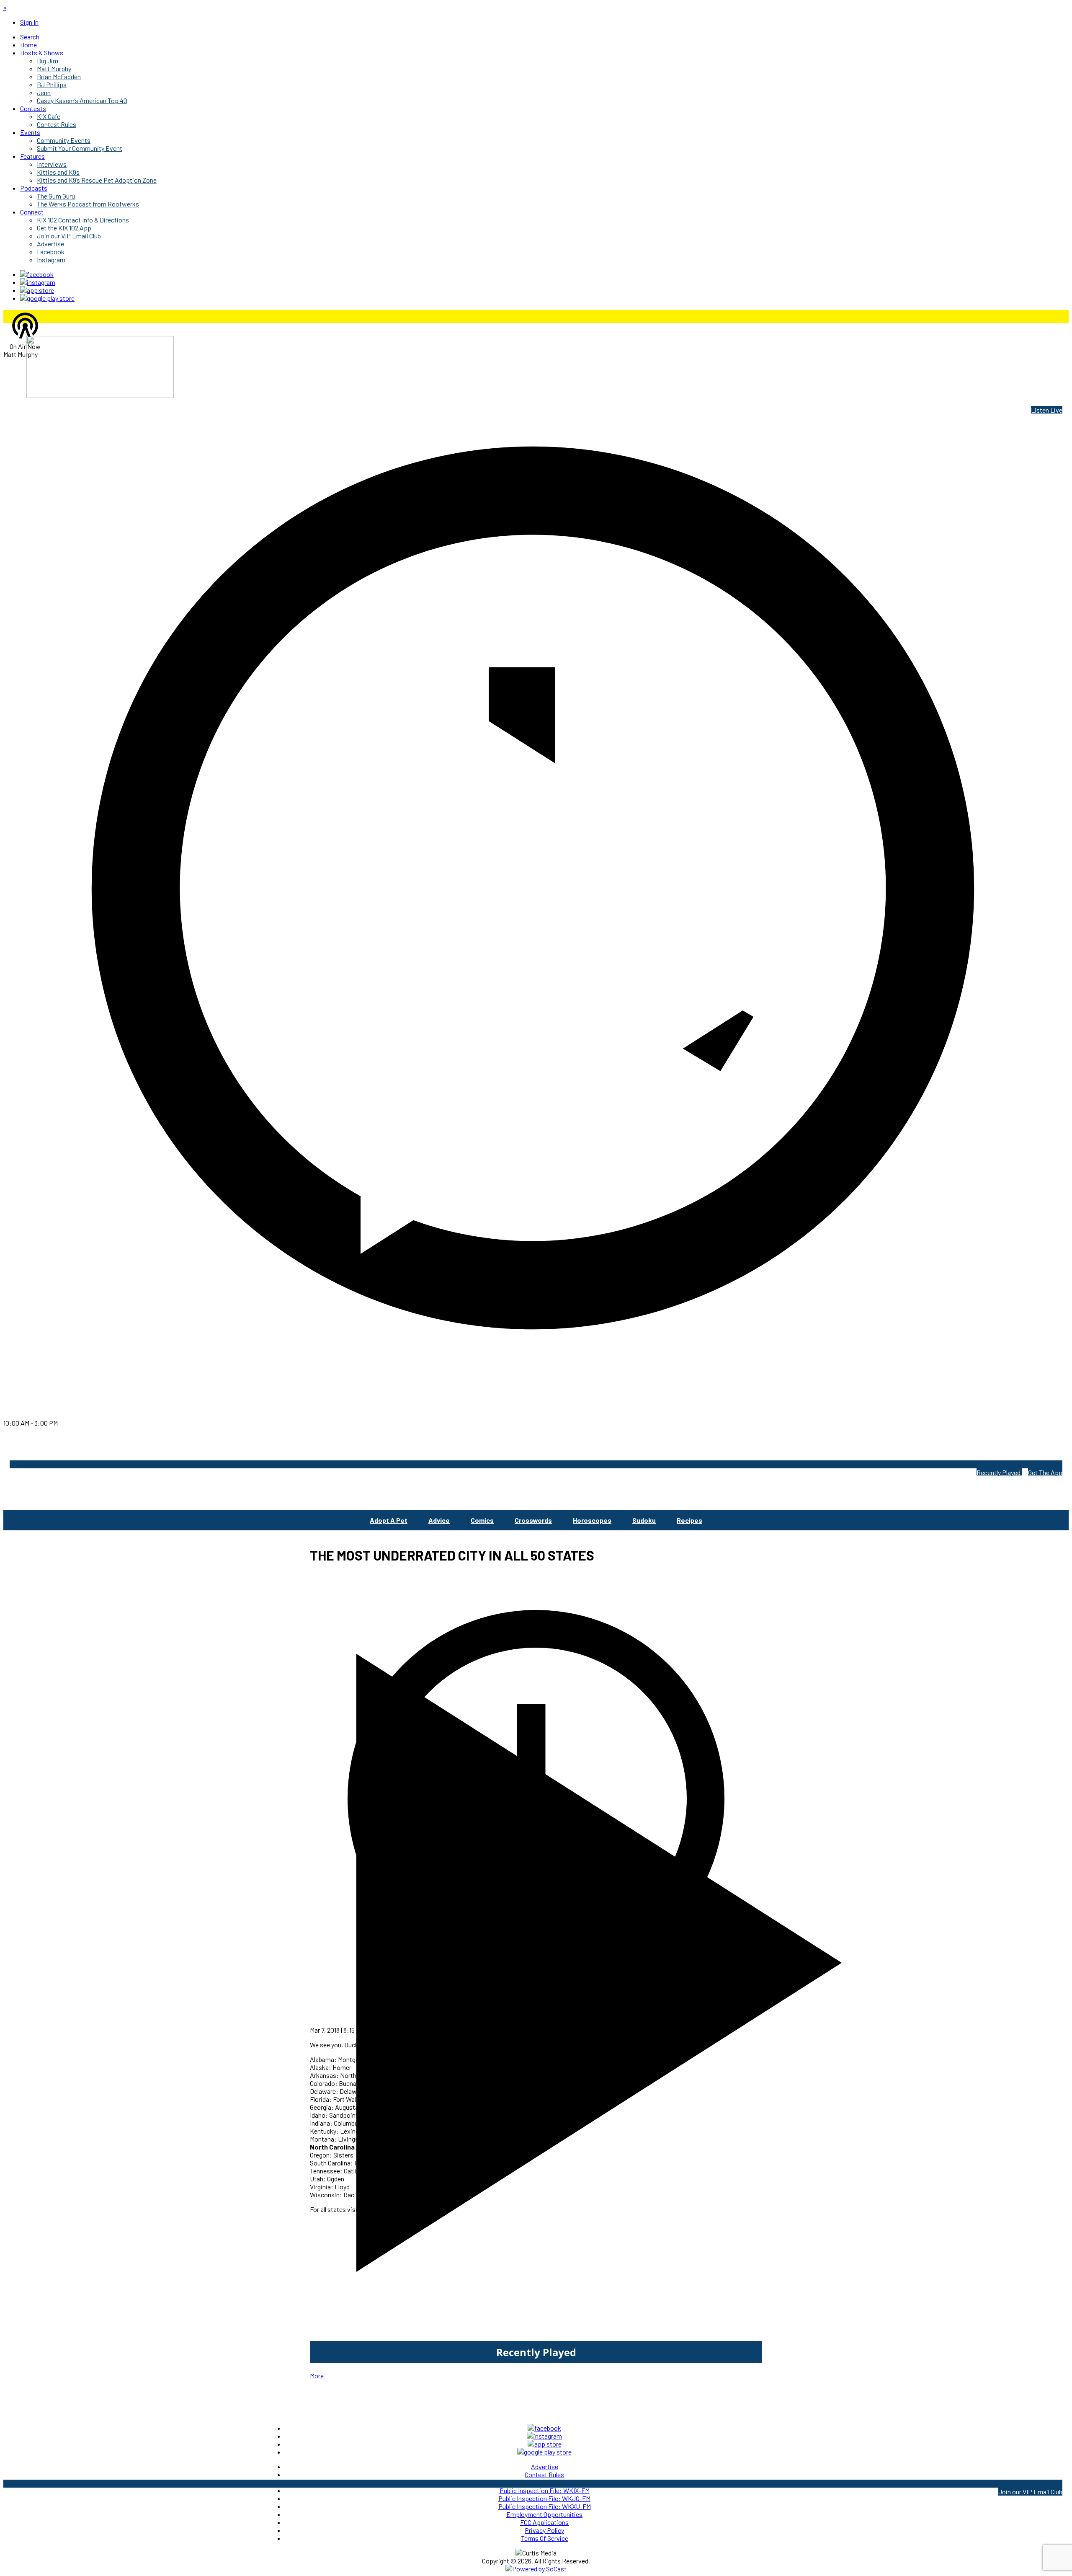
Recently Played (999, 1472)
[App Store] (37, 290)
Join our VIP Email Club (1030, 2492)
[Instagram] (38, 282)
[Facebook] (37, 274)
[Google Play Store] (47, 298)
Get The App (1045, 1472)
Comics (482, 1520)
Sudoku (644, 1520)
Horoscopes (592, 1520)
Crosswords (533, 1520)
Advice (439, 1520)
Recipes (689, 1520)
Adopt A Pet (389, 1520)
